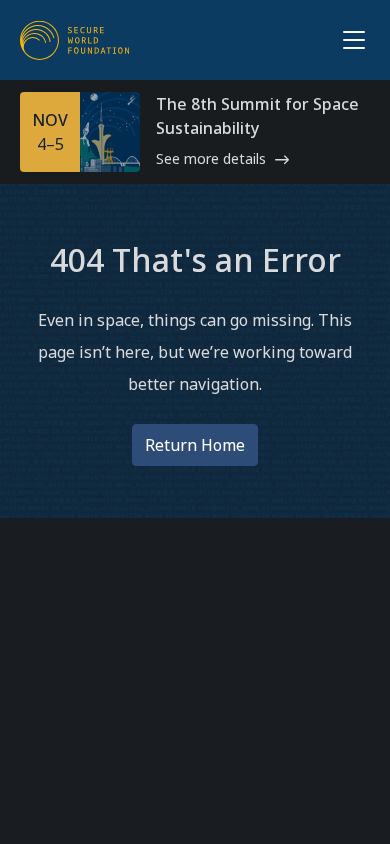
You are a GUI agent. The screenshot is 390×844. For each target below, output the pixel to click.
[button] (350, 40)
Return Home (195, 445)
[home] (75, 40)
